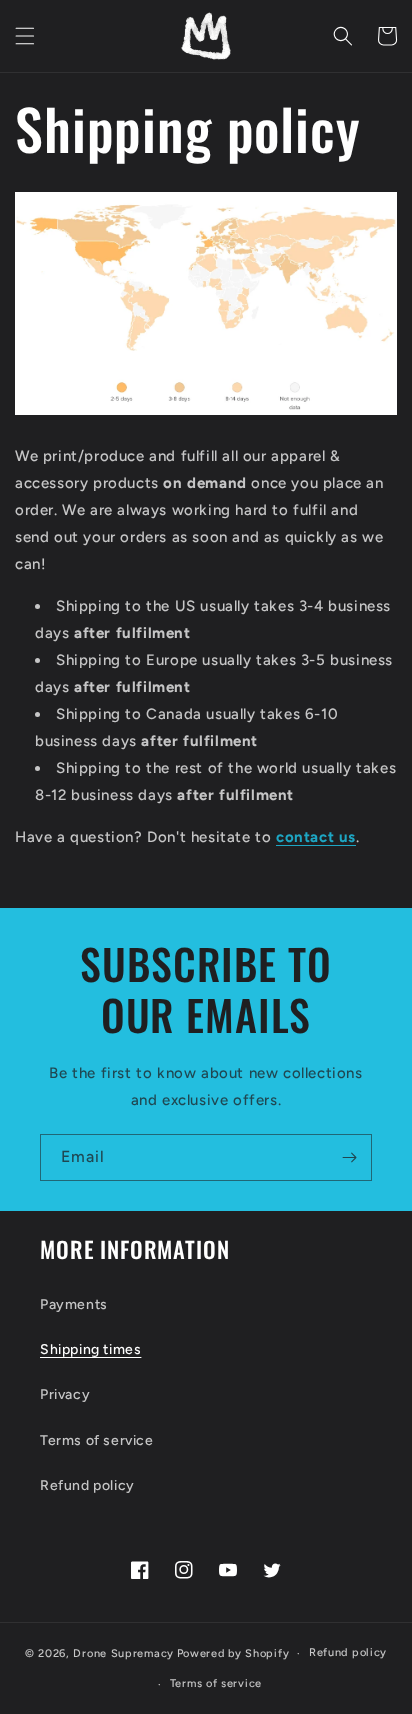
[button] (25, 36)
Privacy (65, 1394)
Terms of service (97, 1440)
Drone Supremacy (123, 1653)
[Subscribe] (349, 1157)
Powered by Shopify (233, 1653)
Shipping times (90, 1349)
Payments (74, 1304)
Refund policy (87, 1485)
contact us (316, 837)
